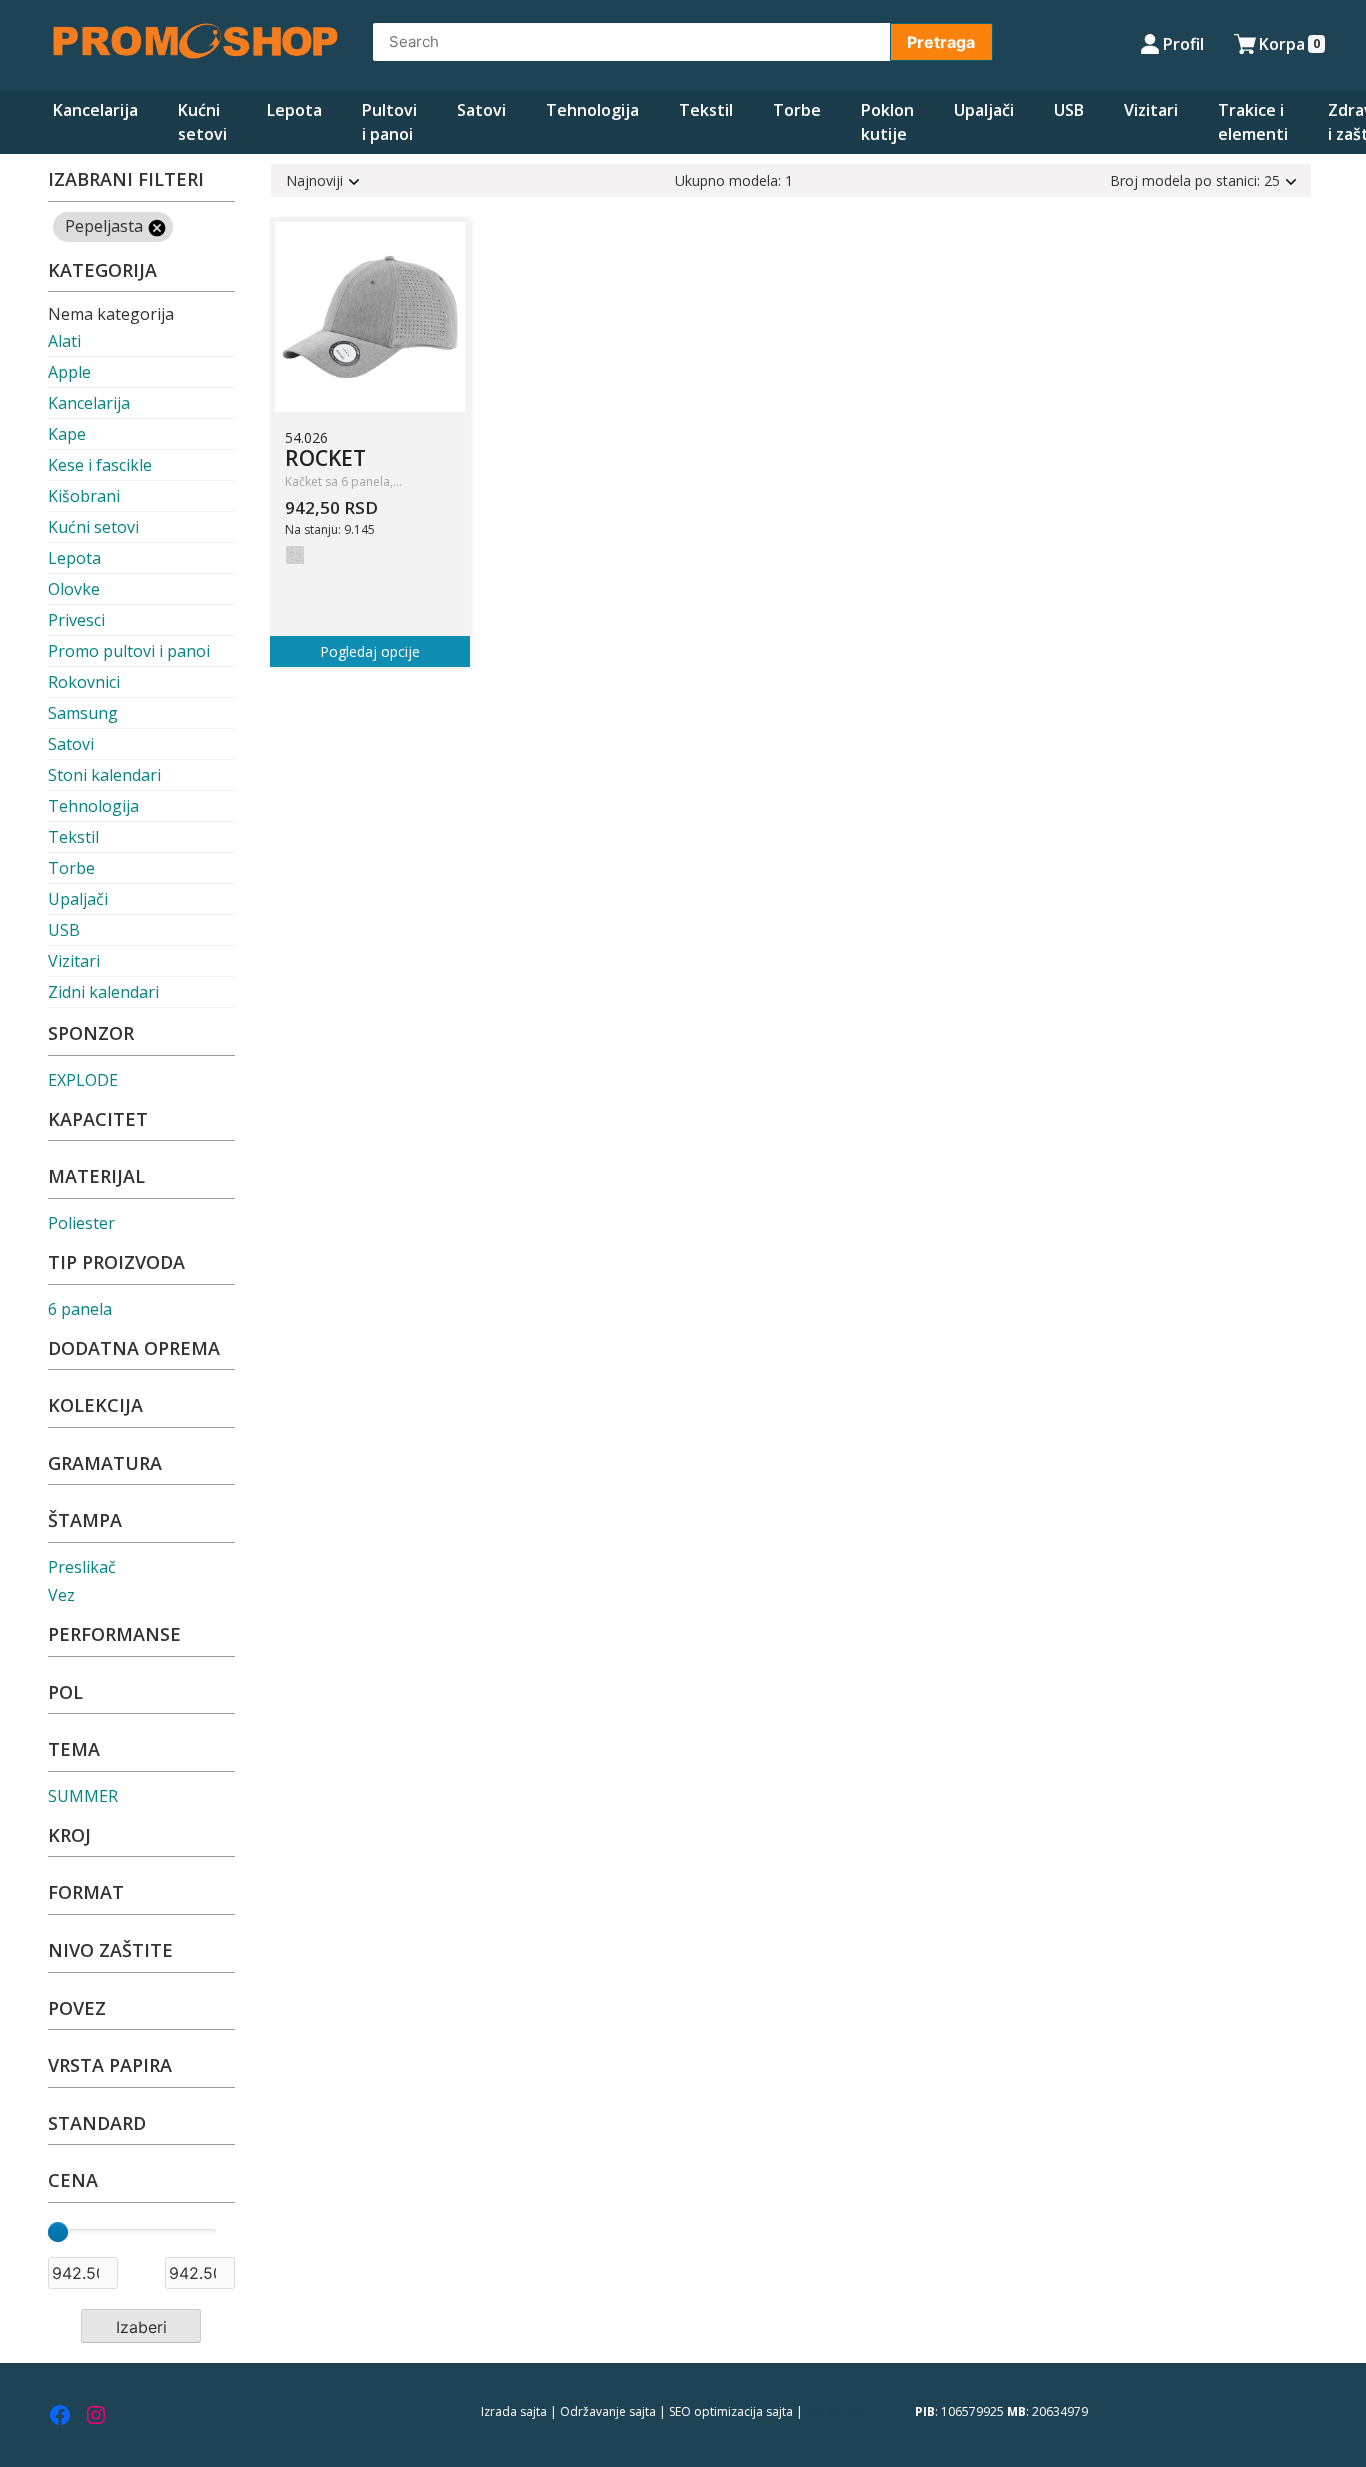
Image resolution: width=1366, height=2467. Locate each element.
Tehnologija (592, 110)
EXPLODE (83, 1080)
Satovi (481, 110)
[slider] (58, 2232)
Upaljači (984, 110)
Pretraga (941, 42)
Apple (69, 372)
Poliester (81, 1223)
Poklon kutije (887, 122)
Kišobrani (84, 496)
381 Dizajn (835, 2411)
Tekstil (706, 110)
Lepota (294, 110)
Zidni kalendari (103, 992)
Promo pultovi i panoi (129, 651)
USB (1069, 110)
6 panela (80, 1309)
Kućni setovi (202, 122)
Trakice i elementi (1253, 122)
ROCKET (325, 458)
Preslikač (82, 1567)
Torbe (797, 110)
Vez (61, 1595)
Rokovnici (84, 682)
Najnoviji (314, 180)
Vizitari (1151, 110)
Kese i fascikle (100, 465)
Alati (64, 341)
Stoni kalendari (104, 775)
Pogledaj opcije (370, 651)
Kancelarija (95, 110)
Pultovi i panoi (389, 122)
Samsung (83, 713)
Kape (67, 434)
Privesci (76, 620)
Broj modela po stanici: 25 (1195, 180)
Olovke (74, 589)
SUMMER (83, 1796)
